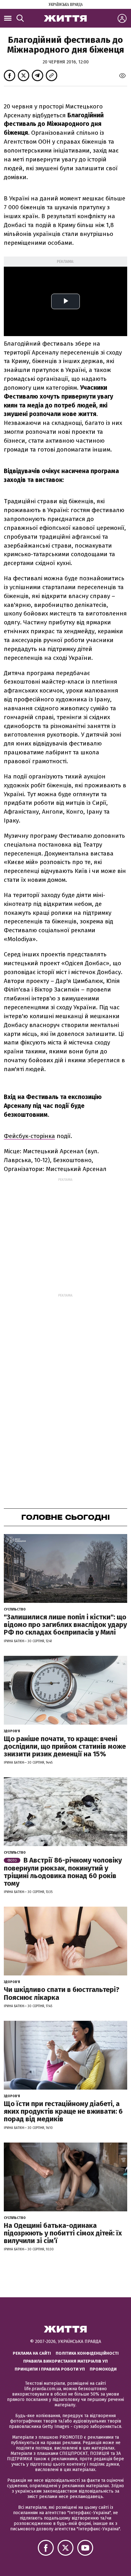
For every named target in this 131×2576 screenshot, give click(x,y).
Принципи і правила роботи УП (50, 2369)
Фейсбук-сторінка (29, 1136)
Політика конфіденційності (87, 2353)
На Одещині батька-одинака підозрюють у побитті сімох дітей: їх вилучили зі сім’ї (63, 2233)
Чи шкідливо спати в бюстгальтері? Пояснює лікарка (62, 1993)
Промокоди (103, 2369)
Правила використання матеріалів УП (65, 2361)
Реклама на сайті (32, 2353)
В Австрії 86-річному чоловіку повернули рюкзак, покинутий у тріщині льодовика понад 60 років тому (63, 1872)
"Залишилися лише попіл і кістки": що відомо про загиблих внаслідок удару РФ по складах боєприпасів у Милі (65, 1625)
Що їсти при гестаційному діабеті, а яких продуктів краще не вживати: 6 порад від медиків (63, 2111)
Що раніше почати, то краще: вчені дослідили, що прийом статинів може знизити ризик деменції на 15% (65, 1746)
